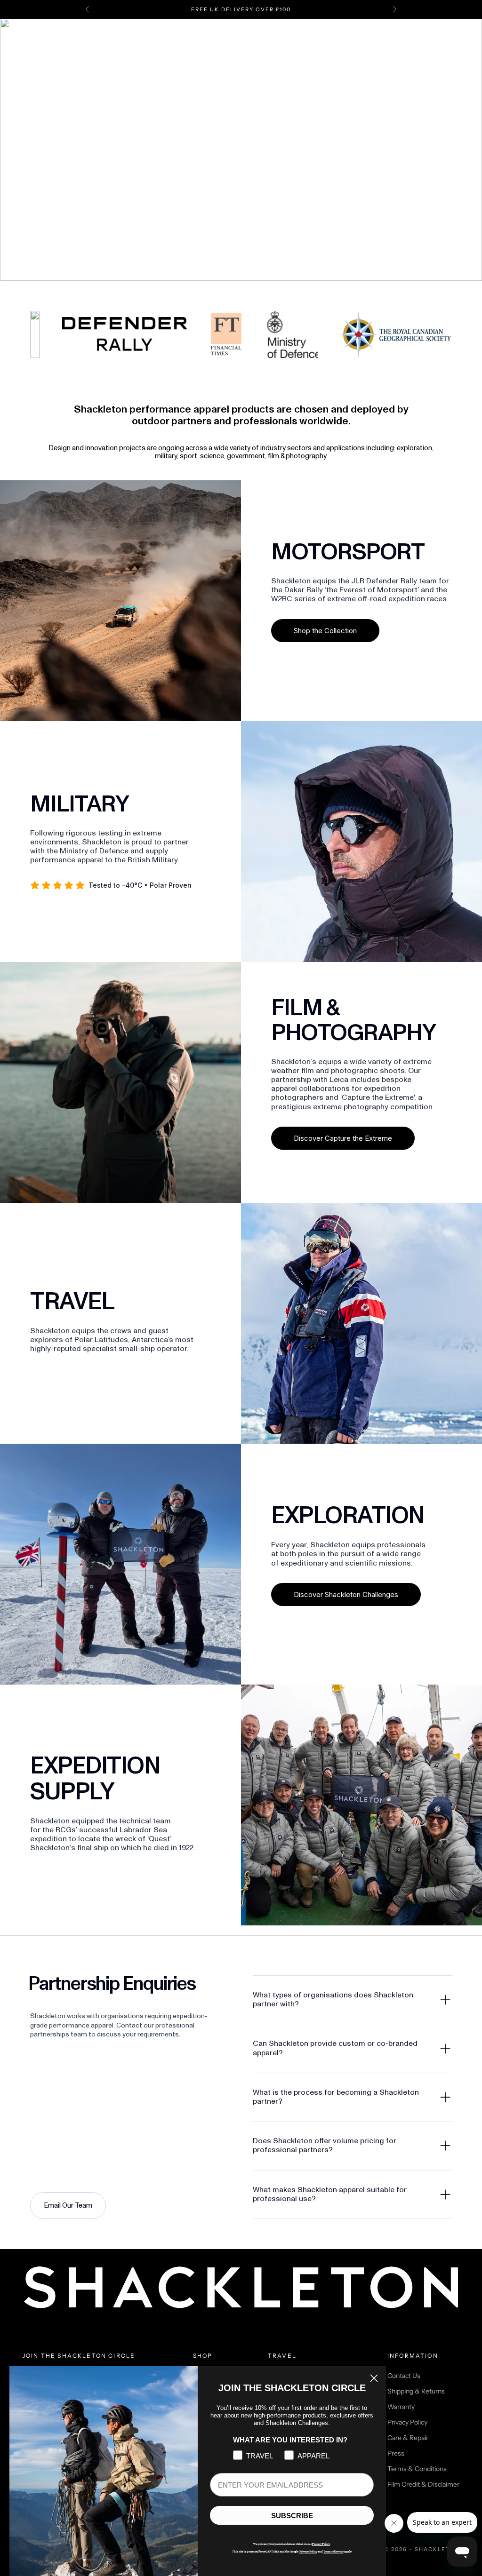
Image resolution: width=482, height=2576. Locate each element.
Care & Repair (408, 2438)
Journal (301, 45)
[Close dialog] (374, 2378)
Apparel (232, 45)
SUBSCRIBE (292, 2516)
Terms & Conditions (417, 2469)
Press (396, 2453)
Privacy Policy (407, 2422)
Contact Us (404, 2376)
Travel (267, 45)
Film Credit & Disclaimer (423, 2484)
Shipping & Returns (416, 2391)
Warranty (401, 2407)
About (335, 45)
